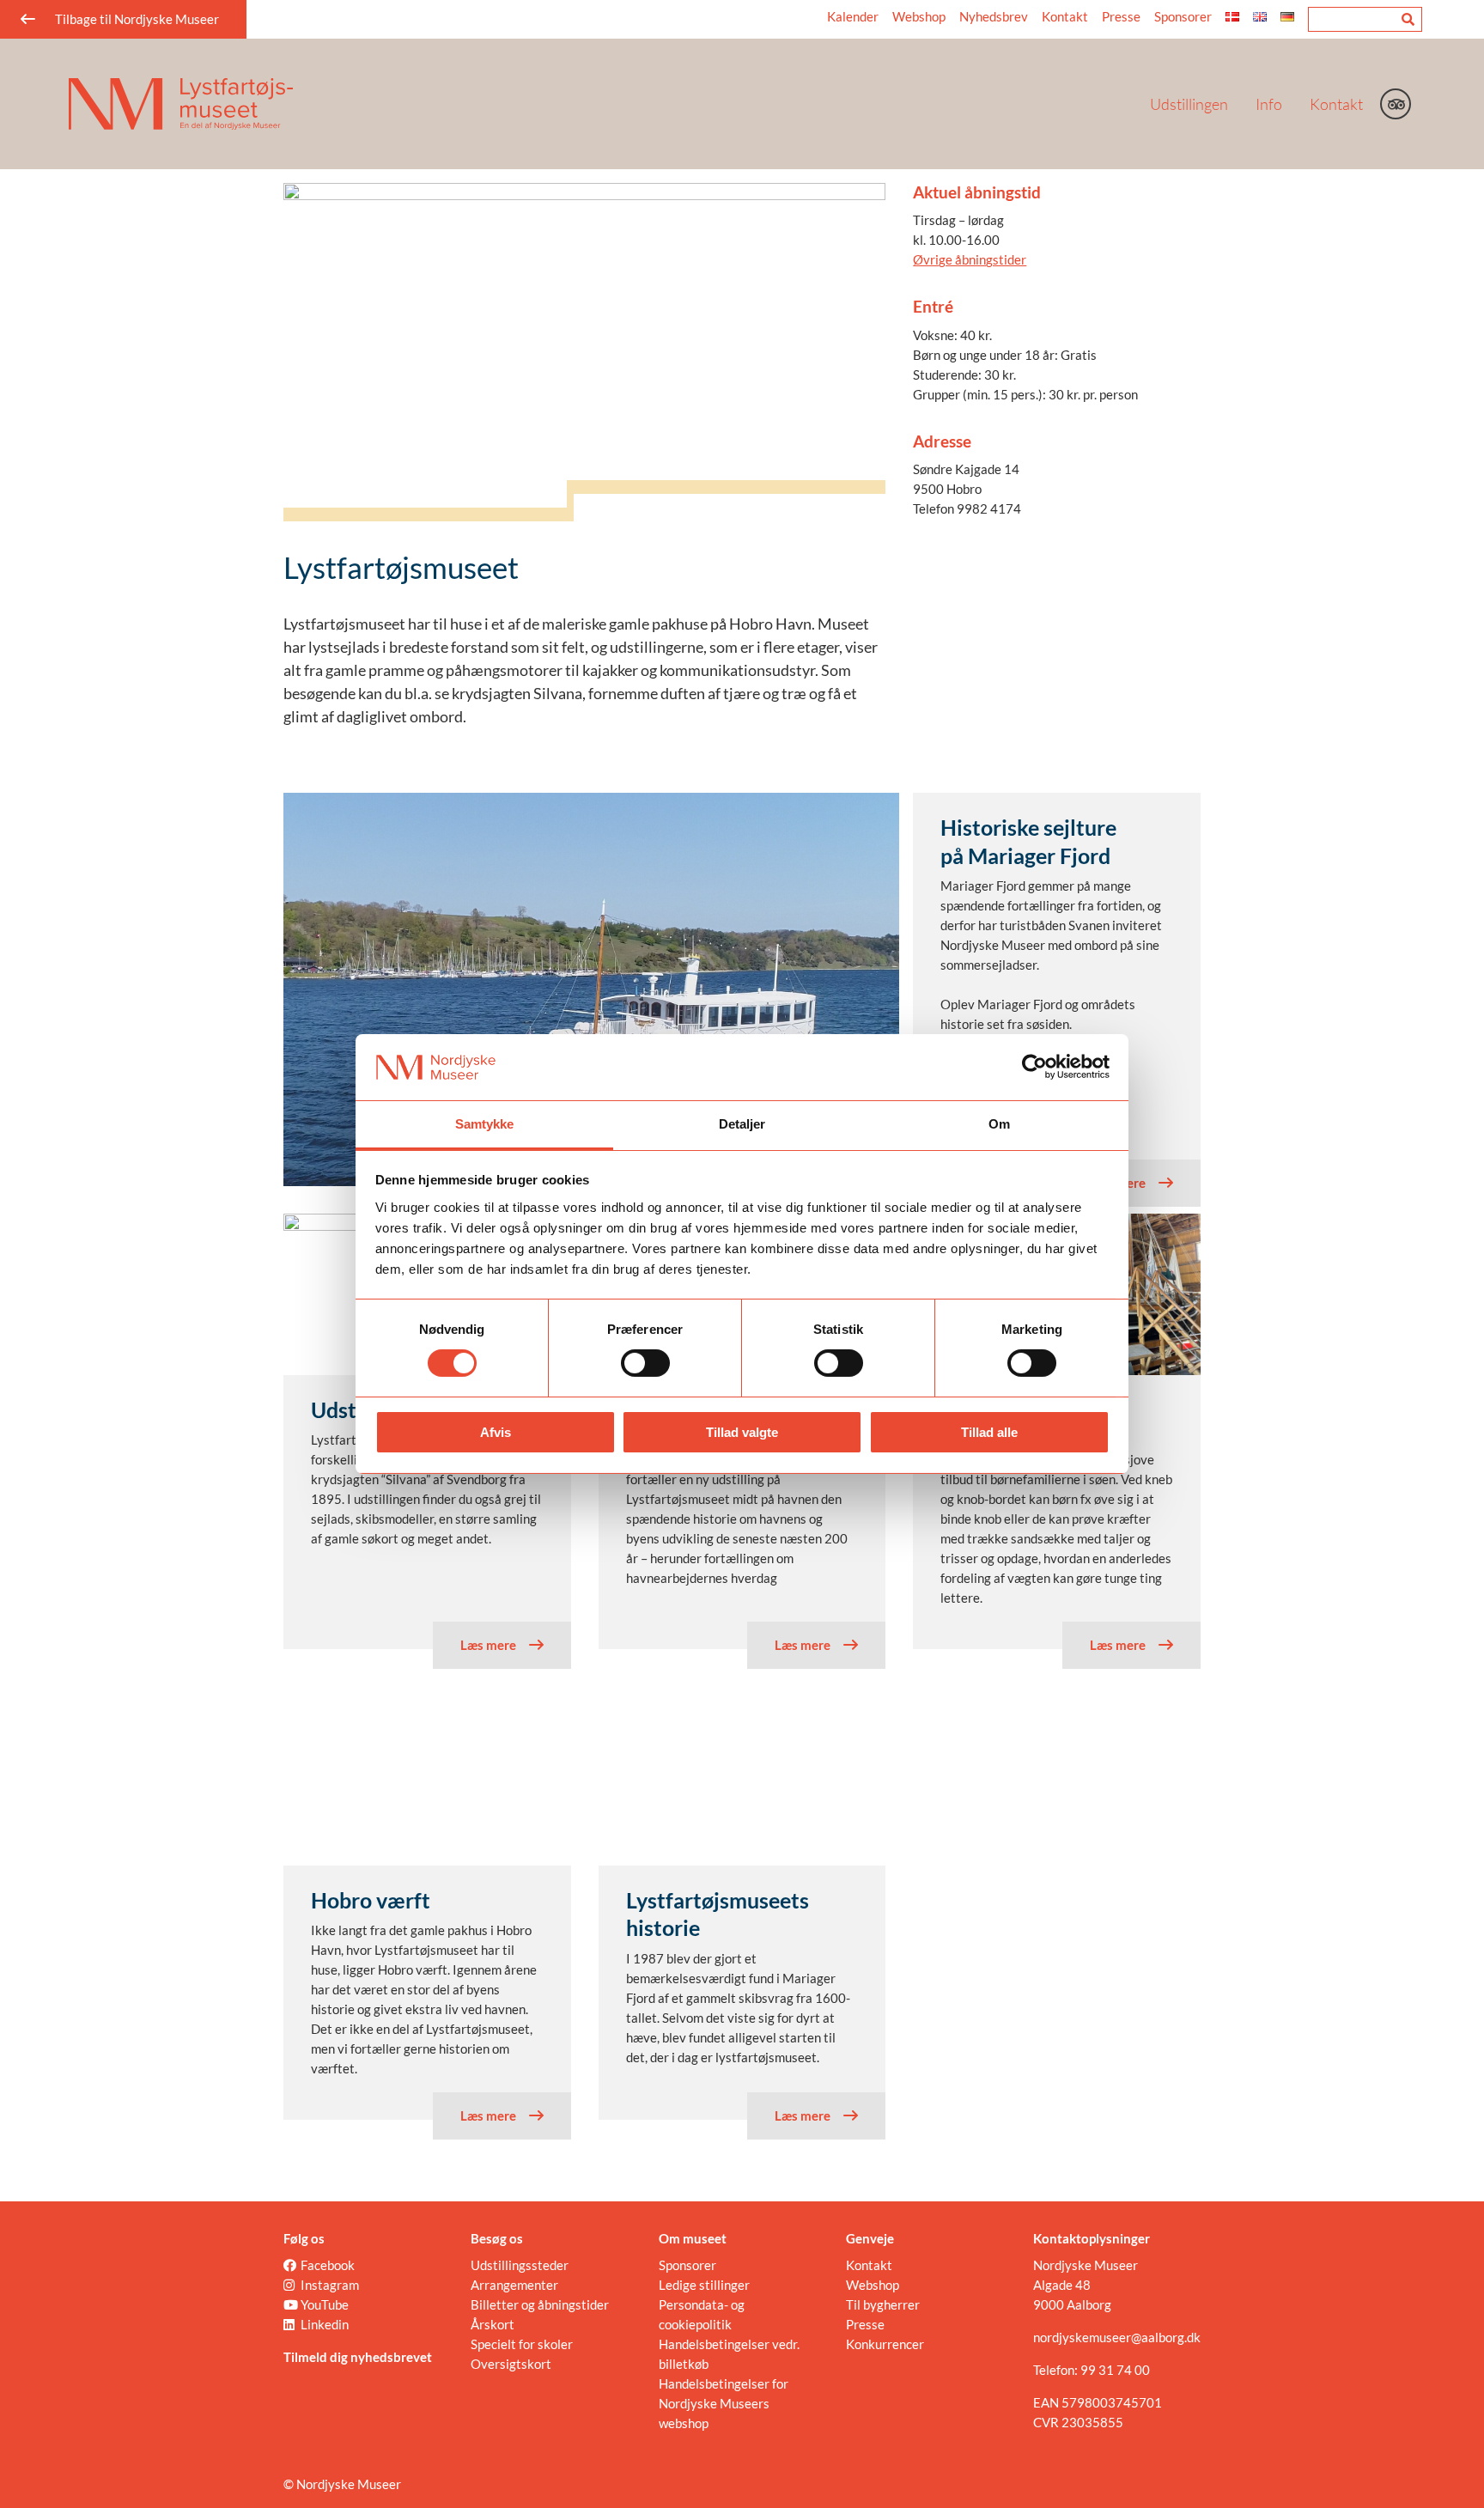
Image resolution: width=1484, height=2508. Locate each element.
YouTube (325, 2304)
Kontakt (1336, 104)
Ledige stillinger (704, 2285)
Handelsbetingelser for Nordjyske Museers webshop (724, 2403)
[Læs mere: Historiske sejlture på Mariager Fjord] (591, 989)
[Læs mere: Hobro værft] (427, 1784)
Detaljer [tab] (742, 1124)
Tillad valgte (742, 1432)
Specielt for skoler (522, 2344)
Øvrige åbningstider (970, 259)
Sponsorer (1183, 16)
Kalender (853, 16)
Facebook (328, 2265)
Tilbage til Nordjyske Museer (137, 19)
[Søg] (1408, 19)
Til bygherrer (883, 2304)
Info (1269, 104)
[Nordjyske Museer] (589, 104)
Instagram (330, 2285)
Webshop (919, 16)
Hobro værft (371, 1900)
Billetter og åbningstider (540, 2304)
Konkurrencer (885, 2344)
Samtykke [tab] (485, 1124)
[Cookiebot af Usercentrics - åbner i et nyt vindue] (1034, 1067)
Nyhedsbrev (994, 16)
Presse (1121, 16)
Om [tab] (999, 1124)
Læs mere (1118, 1183)
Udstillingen (1189, 104)
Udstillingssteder (520, 2265)
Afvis (496, 1432)
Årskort (493, 2324)
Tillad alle (989, 1432)
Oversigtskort (511, 2364)
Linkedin (325, 2324)
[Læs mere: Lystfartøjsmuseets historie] (742, 1784)
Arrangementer (514, 2285)
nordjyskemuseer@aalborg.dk (1117, 2337)
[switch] (645, 1363)
